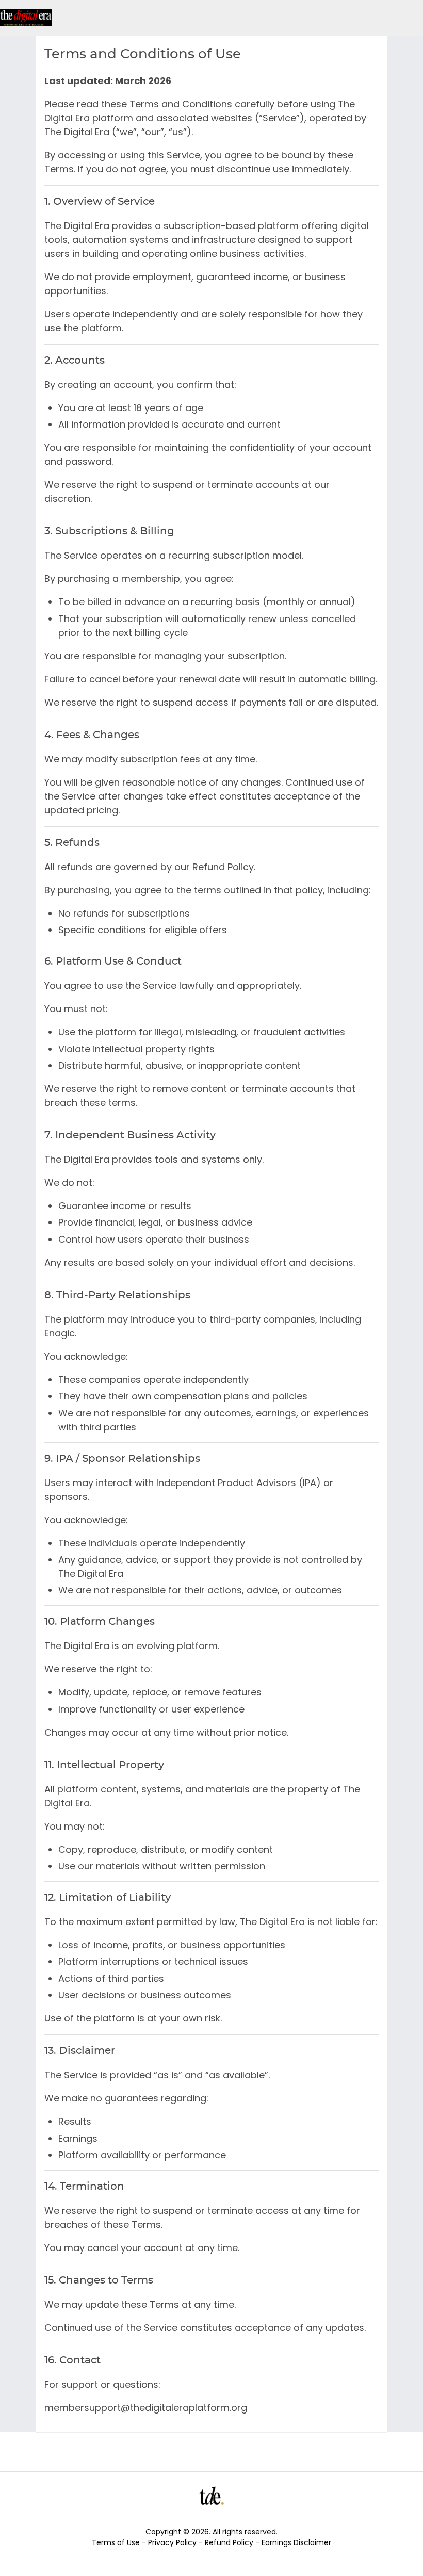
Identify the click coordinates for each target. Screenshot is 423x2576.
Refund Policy (230, 2542)
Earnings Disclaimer (296, 2542)
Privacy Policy (173, 2542)
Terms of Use (117, 2542)
